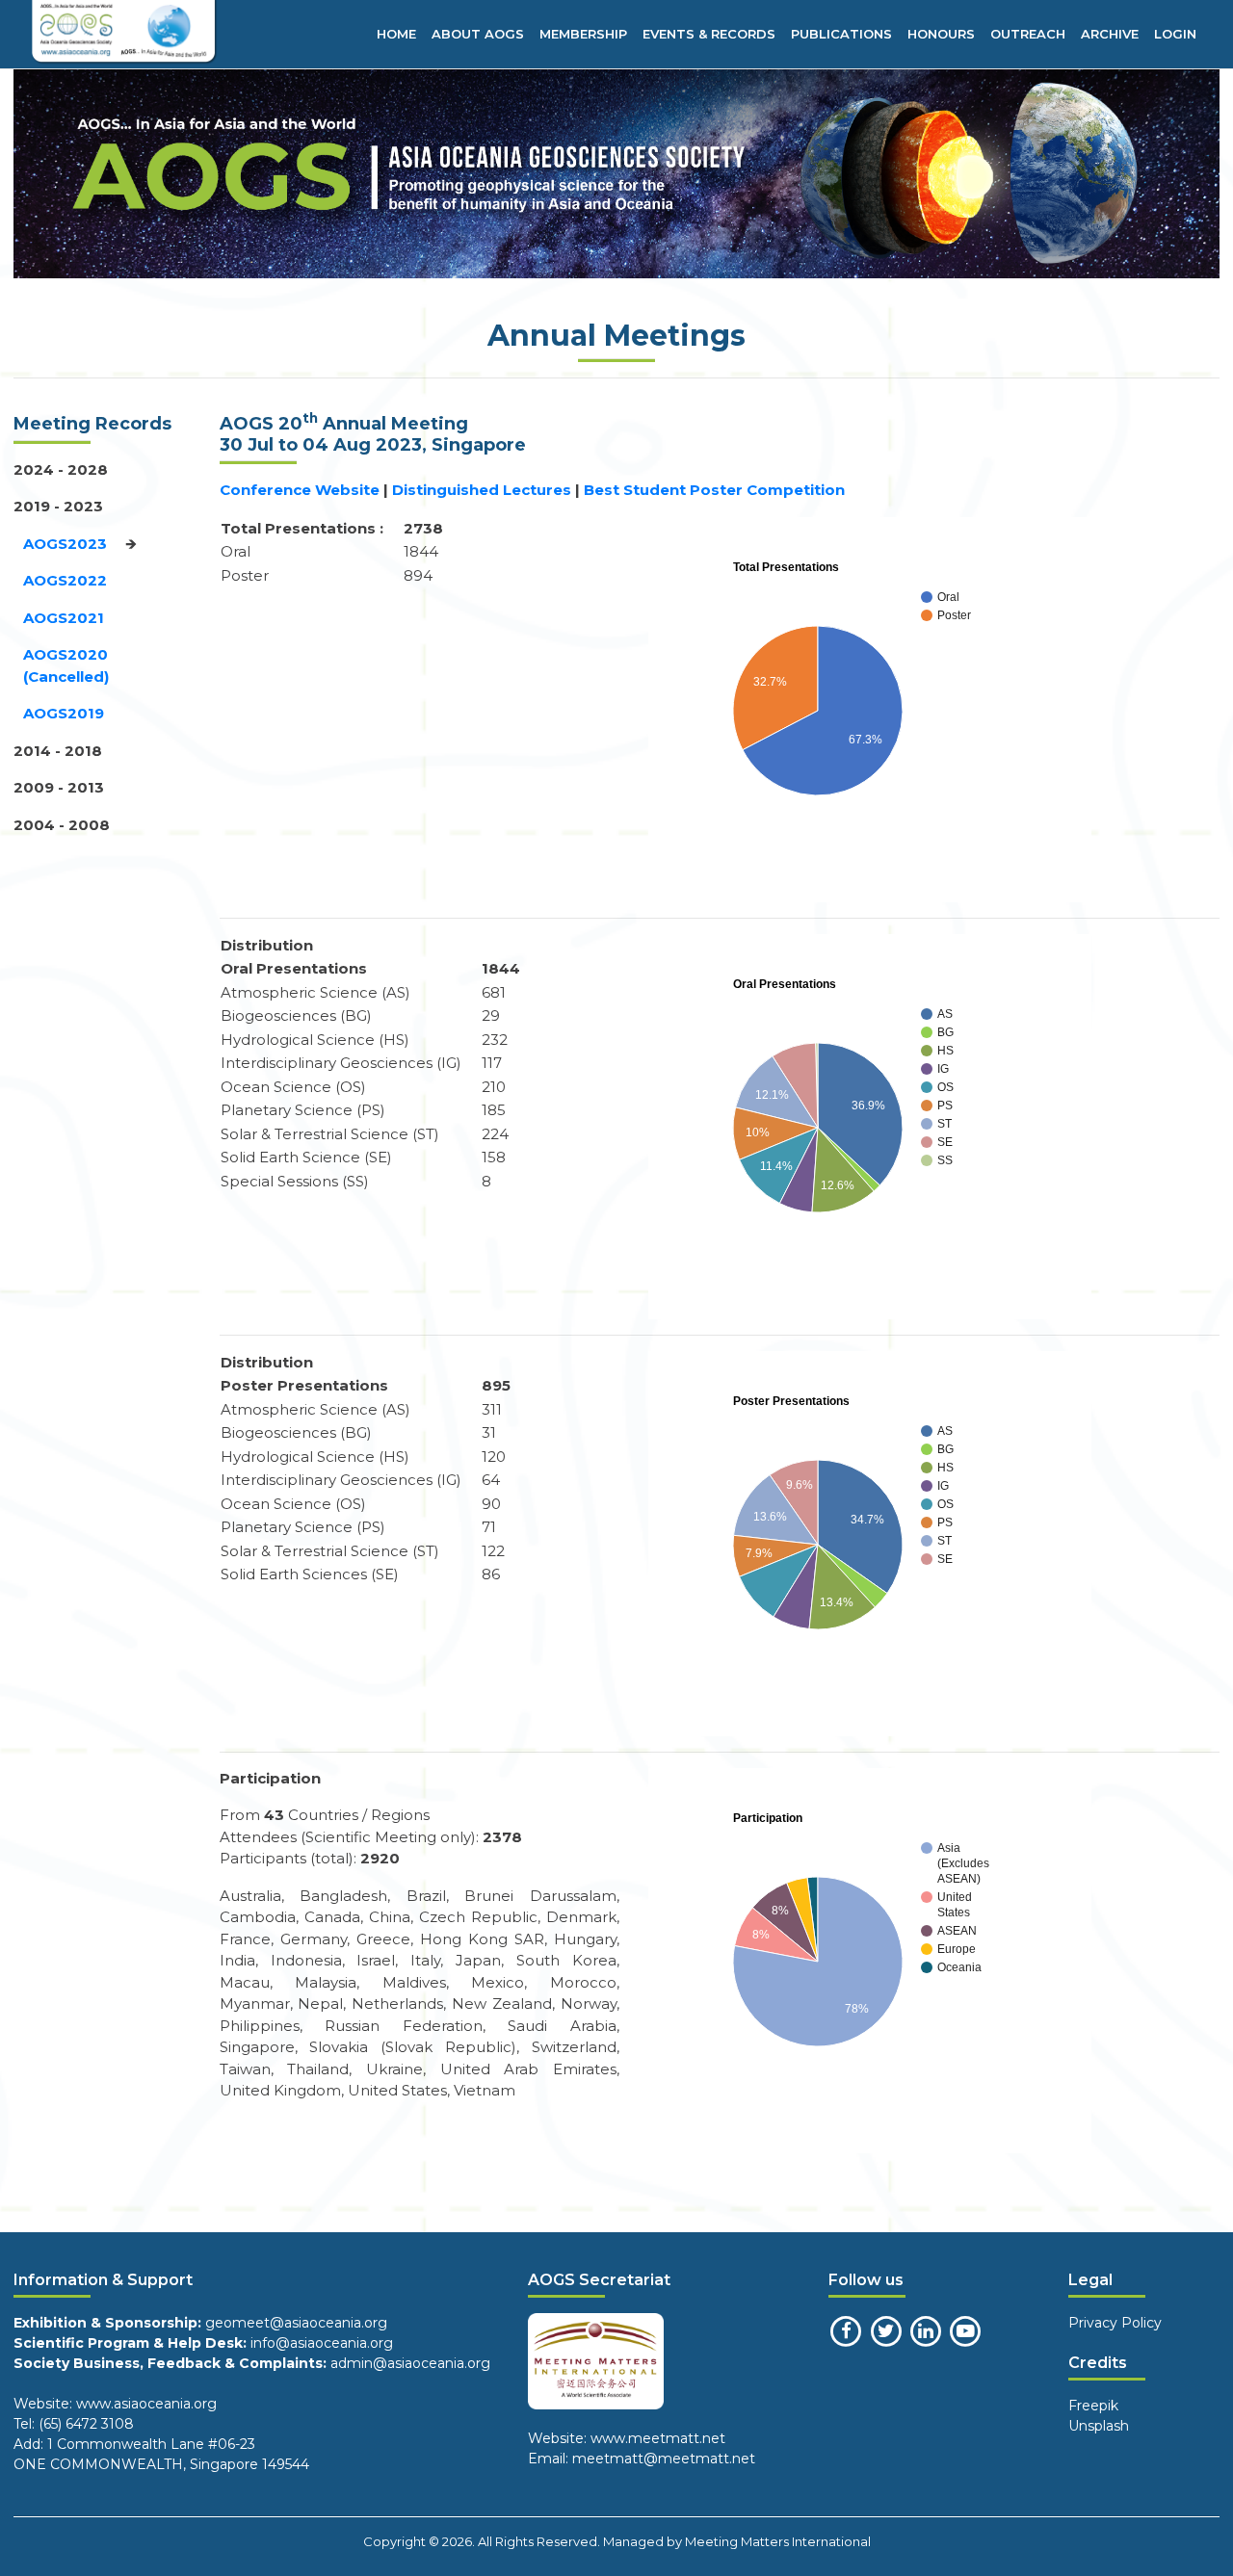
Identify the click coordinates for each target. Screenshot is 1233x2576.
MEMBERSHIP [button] (583, 34)
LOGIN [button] (1175, 34)
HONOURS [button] (941, 34)
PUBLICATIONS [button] (841, 34)
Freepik (1093, 2406)
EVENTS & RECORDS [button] (709, 34)
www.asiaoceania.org (144, 2404)
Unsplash (1099, 2426)
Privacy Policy (1115, 2323)
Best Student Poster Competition (714, 490)
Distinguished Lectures (484, 490)
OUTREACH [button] (1028, 34)
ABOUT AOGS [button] (478, 34)
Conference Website (300, 490)
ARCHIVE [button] (1110, 34)
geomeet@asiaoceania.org (296, 2323)
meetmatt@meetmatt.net (664, 2459)
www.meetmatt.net (656, 2438)
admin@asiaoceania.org (410, 2363)
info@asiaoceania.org (322, 2343)
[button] (61, 469)
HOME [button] (396, 34)
